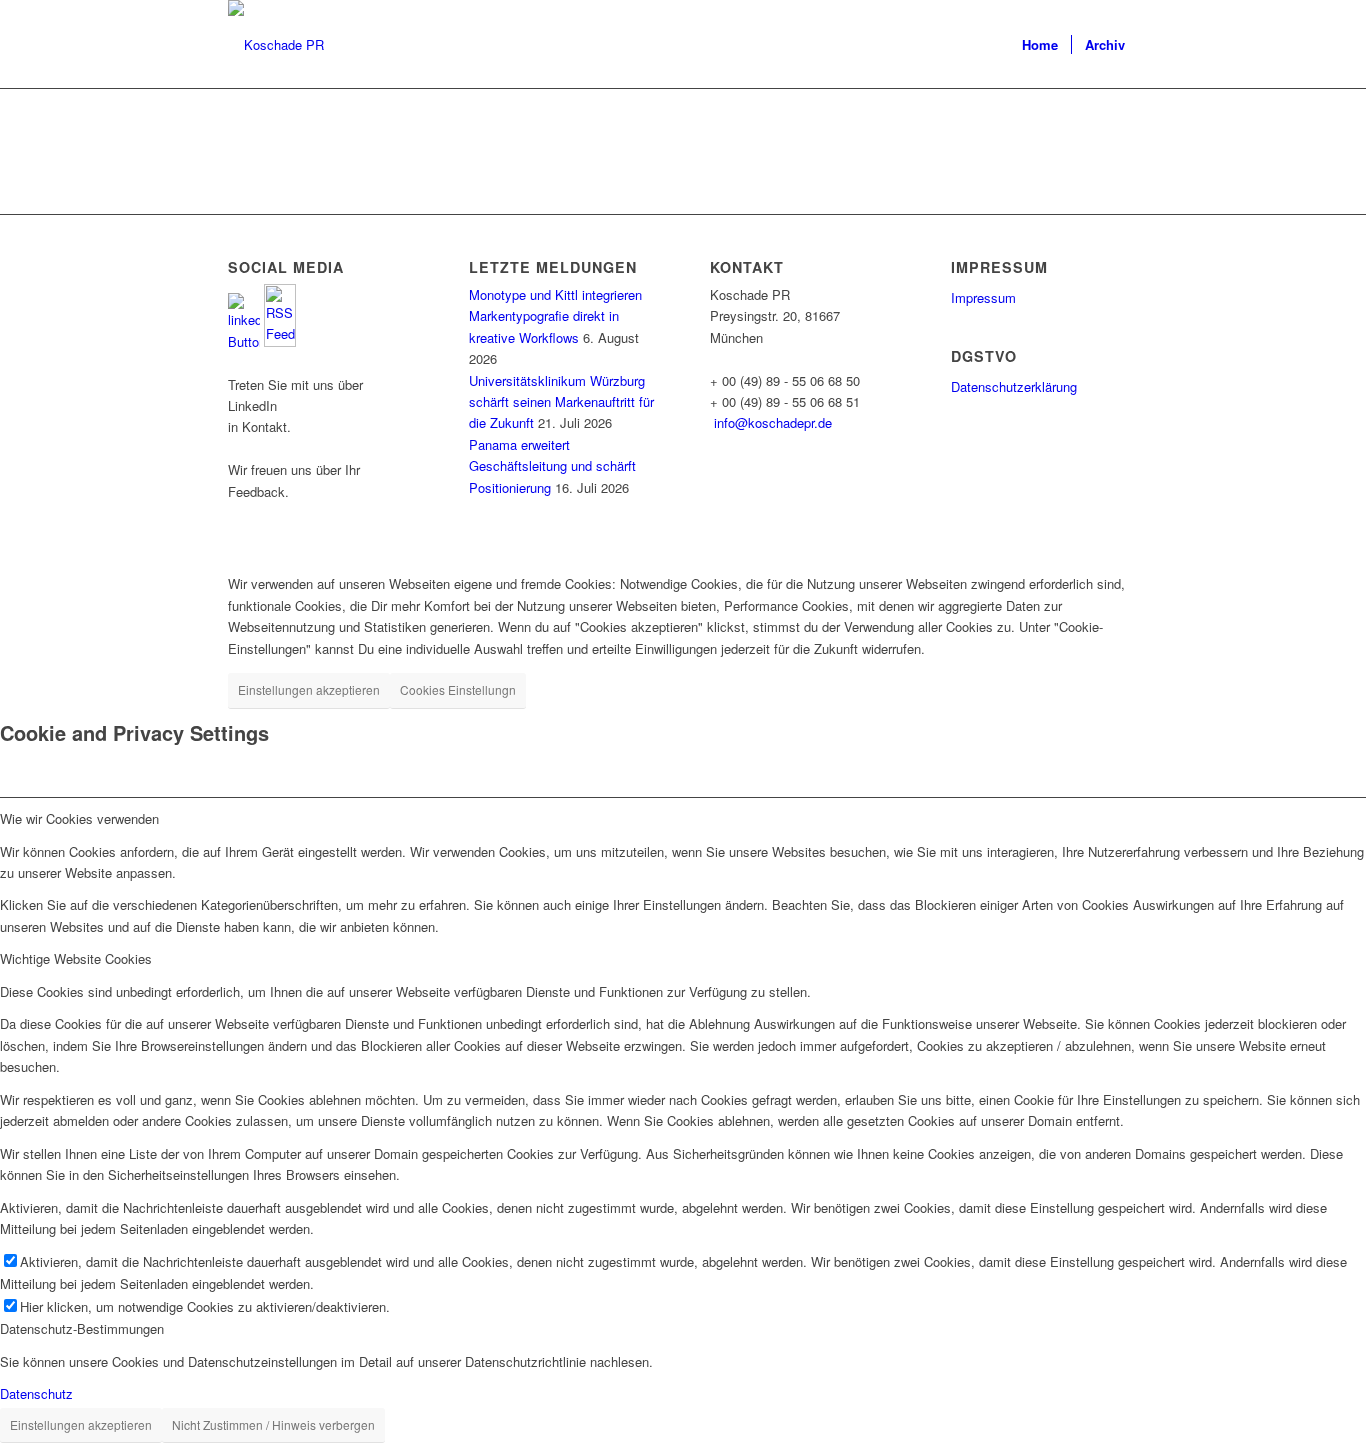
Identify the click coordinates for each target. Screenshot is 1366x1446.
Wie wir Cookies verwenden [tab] (79, 818)
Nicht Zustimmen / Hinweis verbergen (273, 1424)
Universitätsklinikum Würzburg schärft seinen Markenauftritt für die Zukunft (561, 402)
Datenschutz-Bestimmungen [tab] (82, 1328)
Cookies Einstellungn (458, 689)
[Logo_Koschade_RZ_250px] (276, 45)
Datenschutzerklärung (1014, 386)
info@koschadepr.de (773, 422)
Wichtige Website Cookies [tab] (76, 958)
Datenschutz (36, 1393)
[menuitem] (1040, 45)
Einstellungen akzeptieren (309, 689)
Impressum (983, 297)
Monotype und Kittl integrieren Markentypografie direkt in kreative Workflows (555, 316)
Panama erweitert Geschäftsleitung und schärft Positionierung (552, 466)
